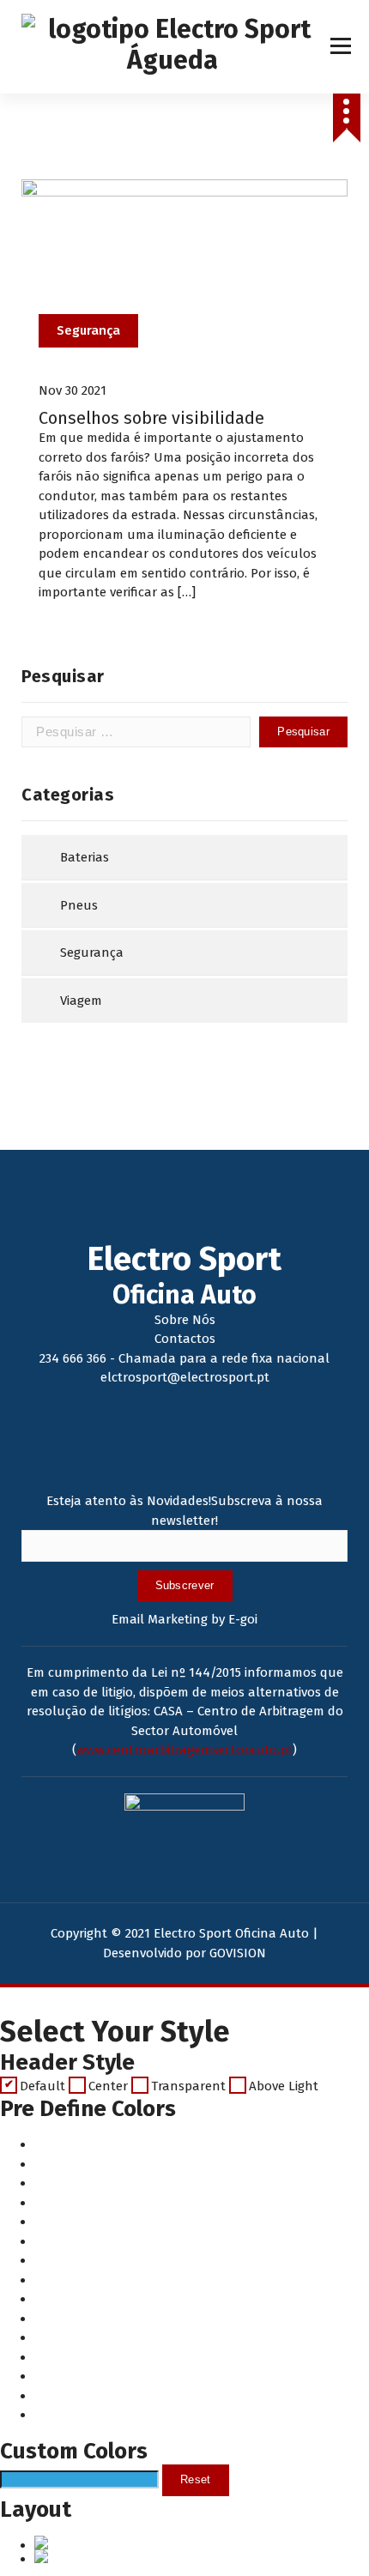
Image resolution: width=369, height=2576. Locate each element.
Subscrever (185, 1585)
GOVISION (238, 1953)
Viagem (81, 1001)
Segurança (88, 330)
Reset (196, 2479)
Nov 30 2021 (73, 390)
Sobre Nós (185, 1320)
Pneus (79, 905)
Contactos (185, 1339)
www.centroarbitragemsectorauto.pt (184, 1750)
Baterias (85, 857)
